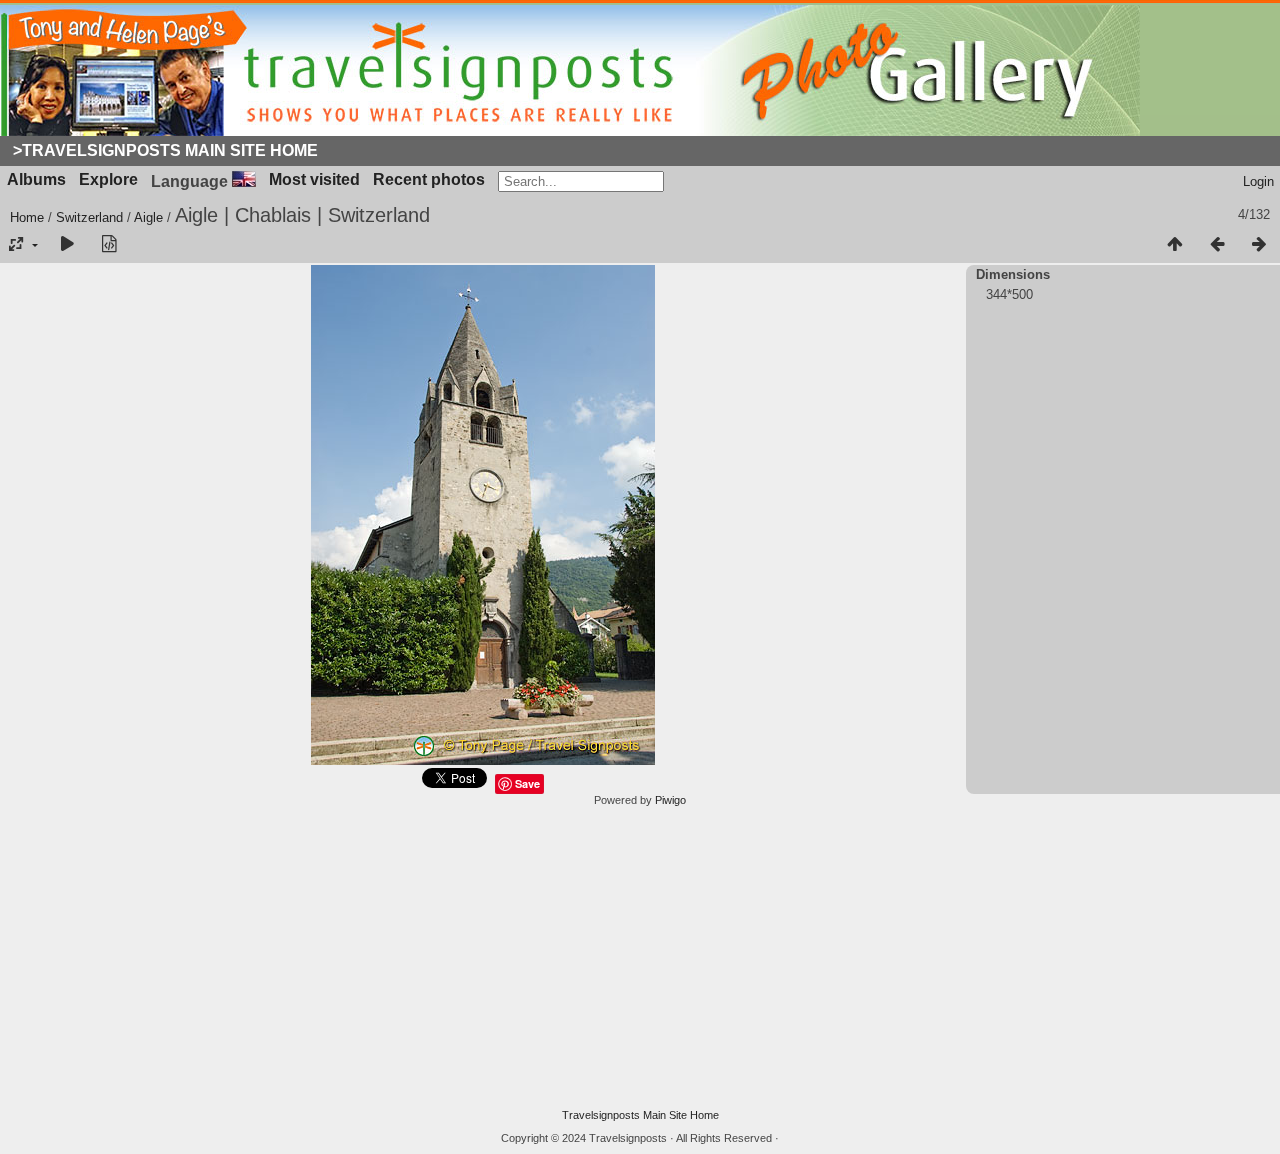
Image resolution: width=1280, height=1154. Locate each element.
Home (27, 217)
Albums (36, 179)
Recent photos (429, 179)
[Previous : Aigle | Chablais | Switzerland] (1217, 245)
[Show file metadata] (109, 245)
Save (527, 783)
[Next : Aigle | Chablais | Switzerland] (1259, 245)
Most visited (314, 179)
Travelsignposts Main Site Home (640, 1115)
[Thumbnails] (1175, 245)
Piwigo (670, 800)
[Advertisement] (640, 958)
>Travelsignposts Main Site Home (165, 150)
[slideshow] (67, 245)
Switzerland (89, 217)
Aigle (148, 217)
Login (1258, 181)
